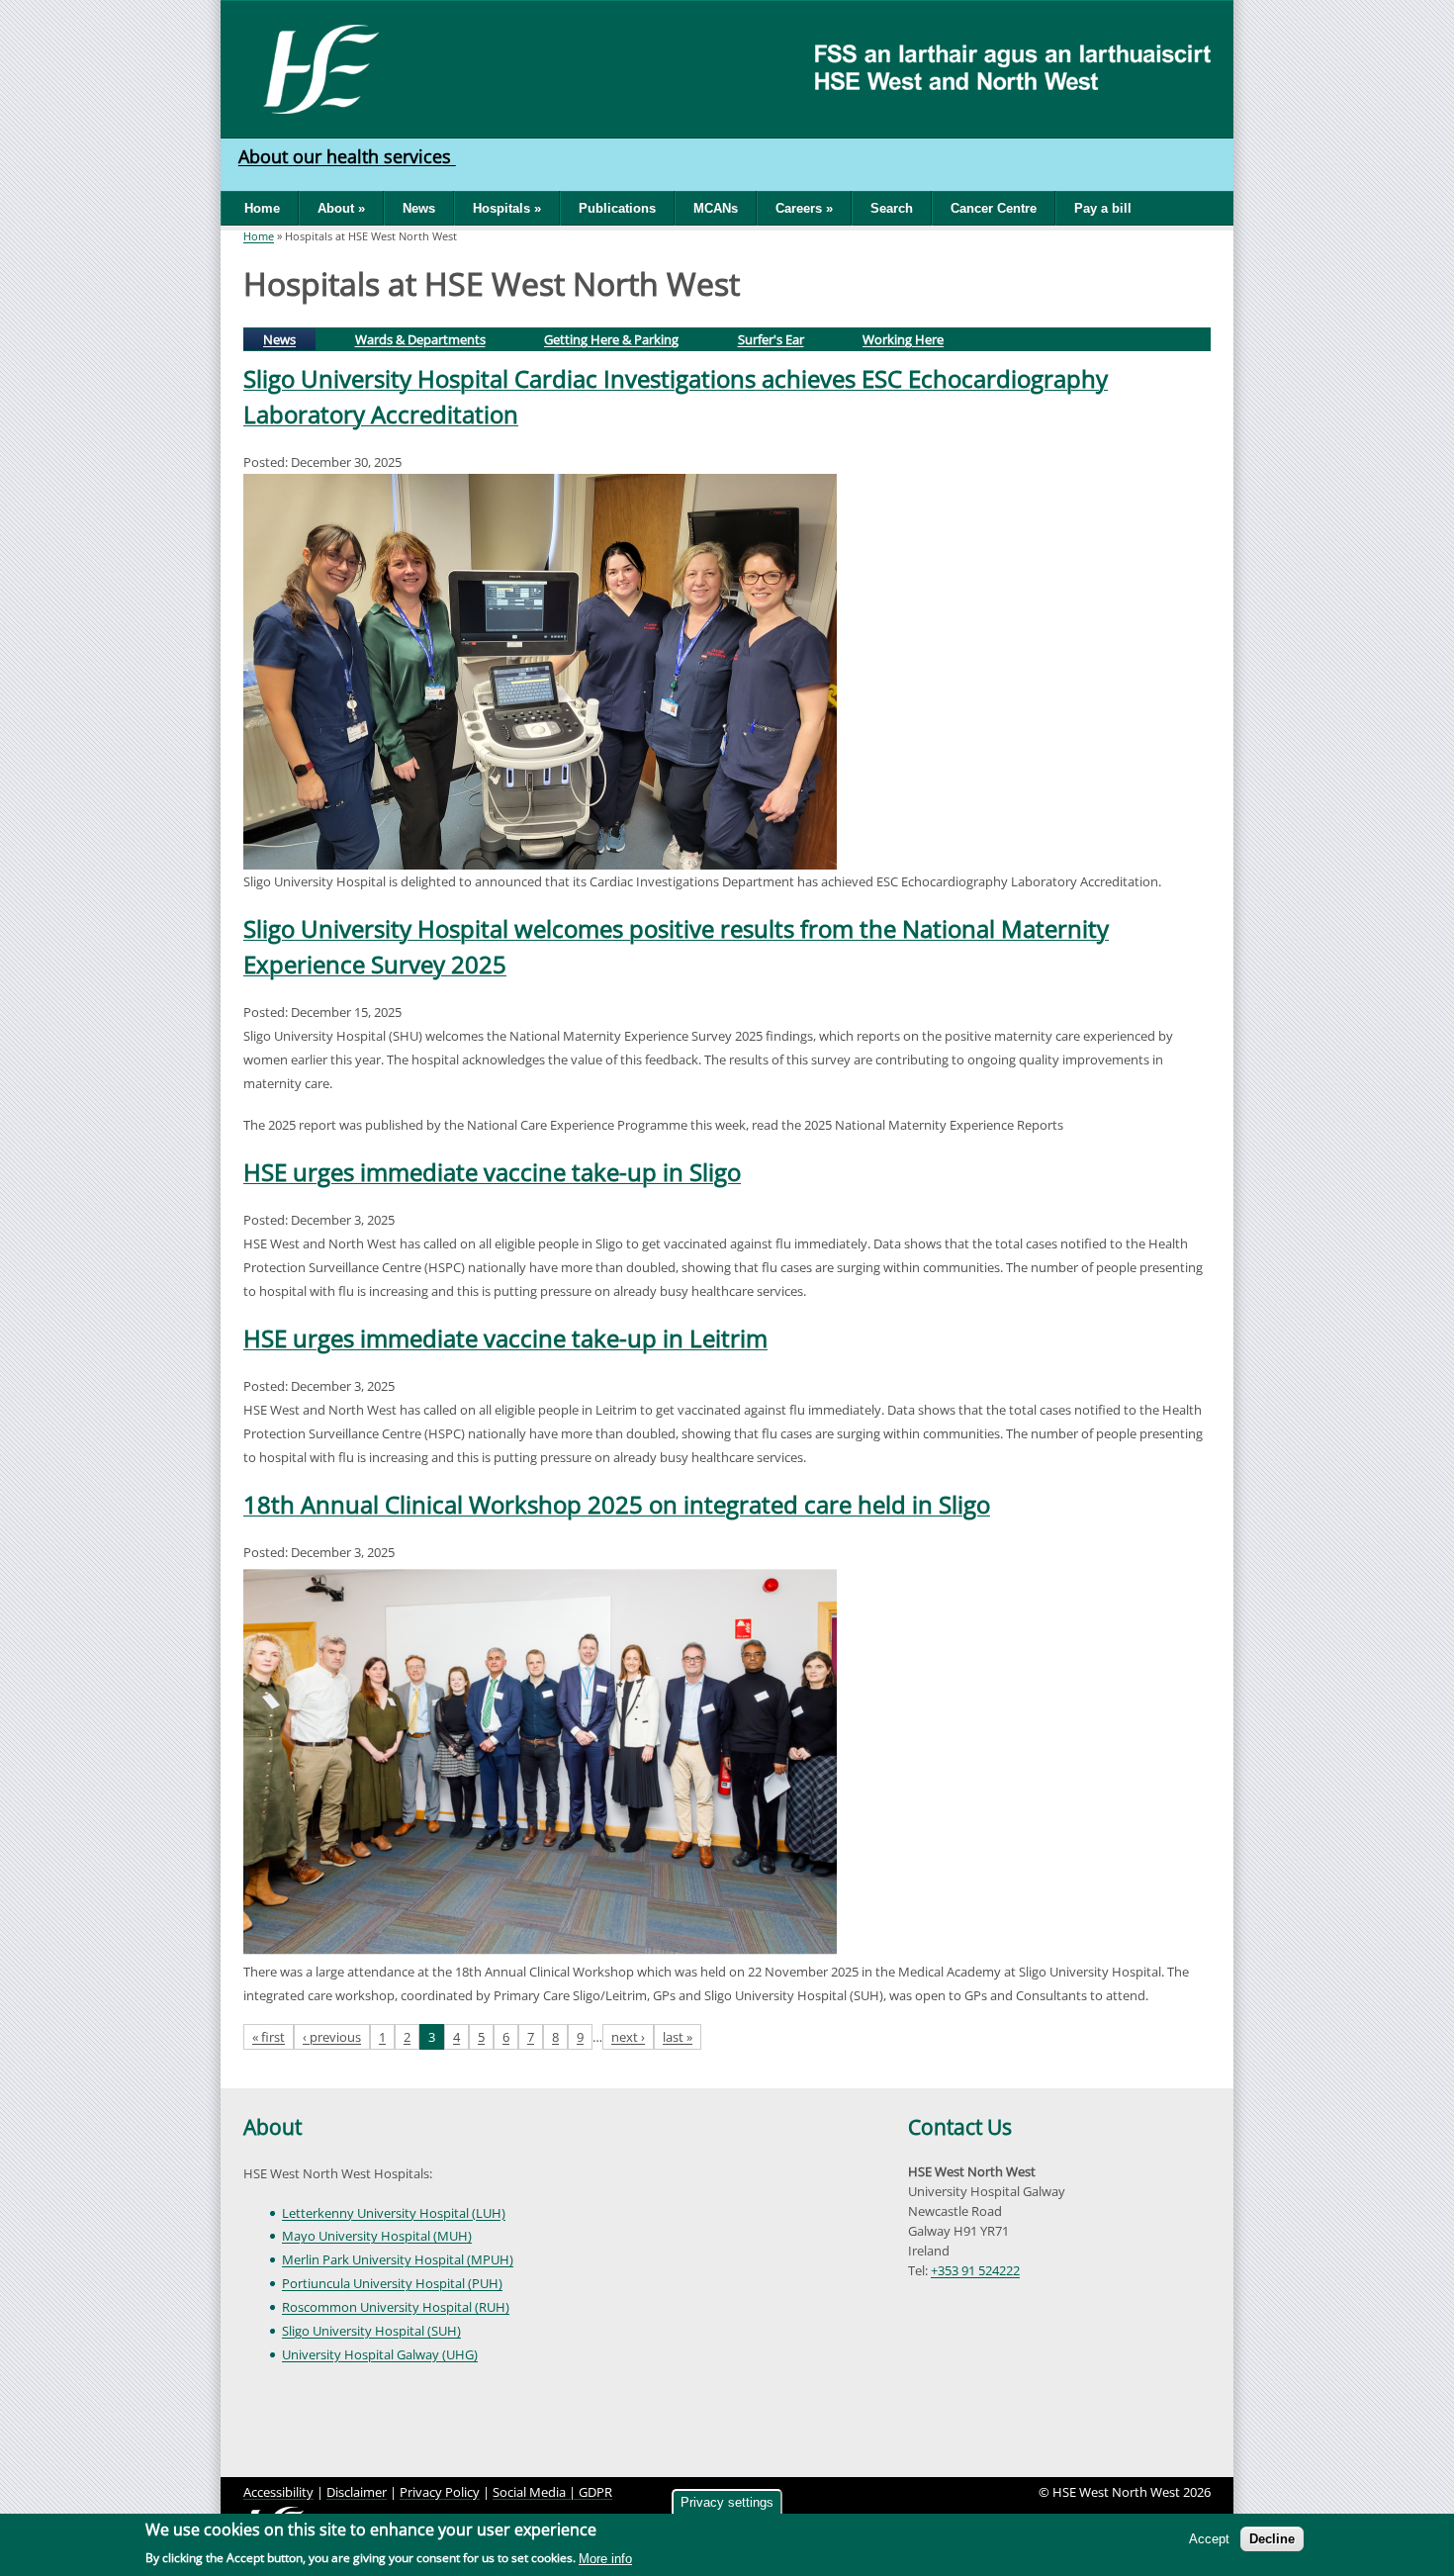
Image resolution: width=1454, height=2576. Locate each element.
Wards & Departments (420, 339)
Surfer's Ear (771, 339)
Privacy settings (727, 2502)
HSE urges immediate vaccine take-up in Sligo (492, 1172)
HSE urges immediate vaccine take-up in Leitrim (505, 1338)
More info (605, 2559)
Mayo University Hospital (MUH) (377, 2236)
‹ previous (332, 2037)
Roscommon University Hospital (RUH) (396, 2307)
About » (341, 208)
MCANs (716, 208)
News (419, 208)
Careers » (804, 208)
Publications (617, 208)
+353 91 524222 (975, 2270)
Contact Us (960, 2127)
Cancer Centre (994, 208)
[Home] (314, 67)
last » (678, 2037)
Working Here (903, 339)
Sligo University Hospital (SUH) (371, 2331)
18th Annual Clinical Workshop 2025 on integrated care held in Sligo (617, 1504)
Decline (1272, 2539)
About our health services (347, 156)
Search (892, 208)
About (273, 2127)
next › (628, 2037)
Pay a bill (1103, 208)
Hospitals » (507, 208)
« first (269, 2037)
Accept (1209, 2539)
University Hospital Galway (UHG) (380, 2354)
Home (262, 208)
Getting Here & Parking (611, 339)
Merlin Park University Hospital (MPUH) (398, 2259)
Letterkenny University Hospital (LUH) (394, 2213)
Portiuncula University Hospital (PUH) (392, 2283)
